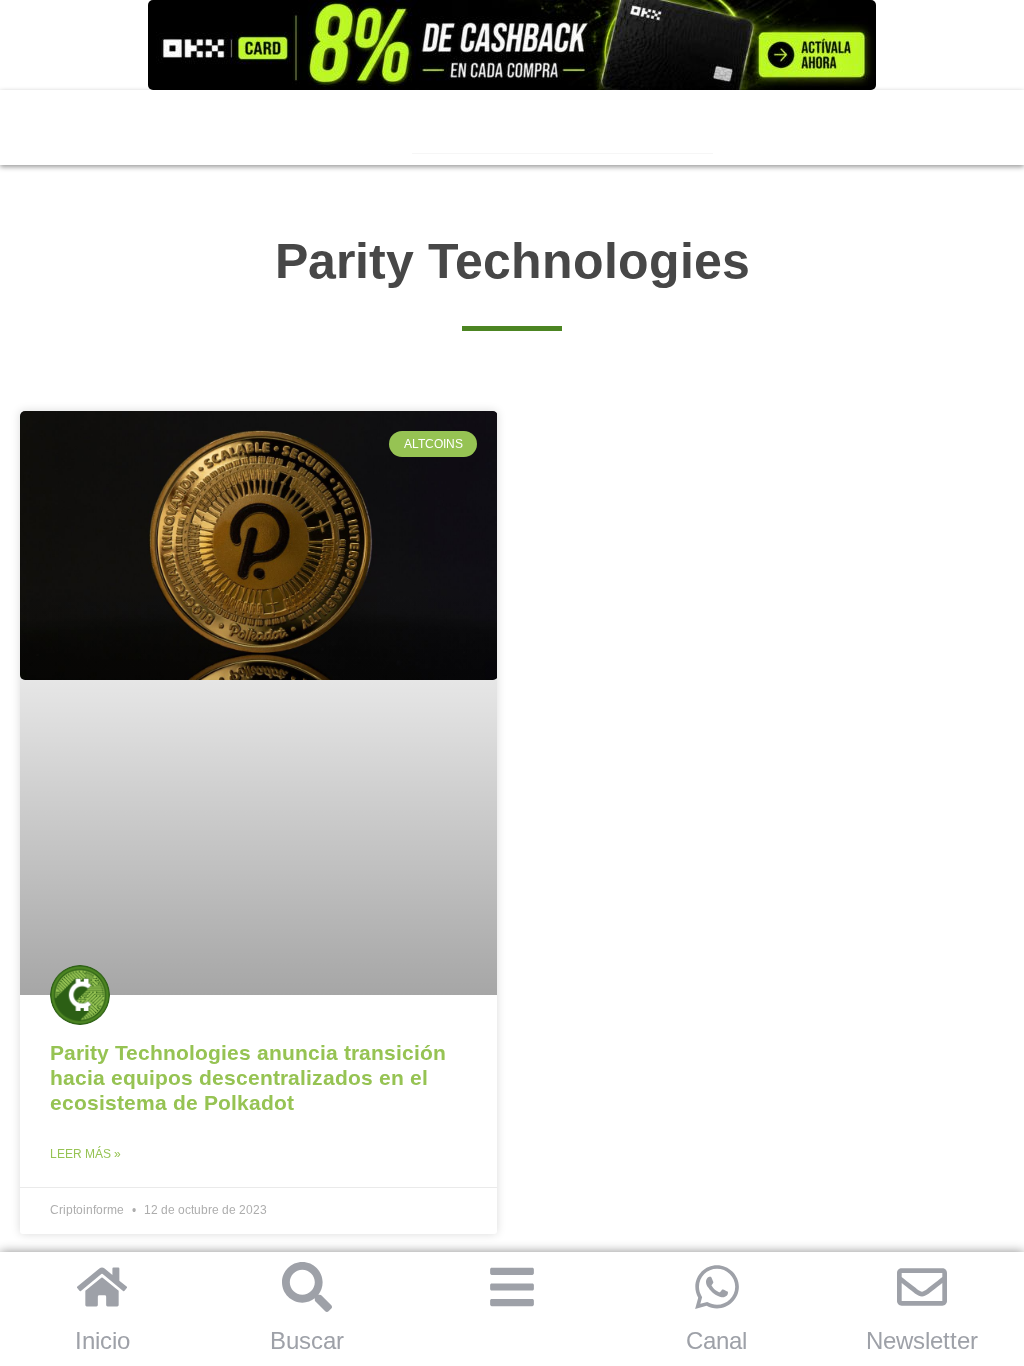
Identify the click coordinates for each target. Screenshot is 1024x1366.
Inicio (102, 1340)
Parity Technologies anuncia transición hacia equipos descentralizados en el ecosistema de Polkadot (248, 1077)
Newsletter (922, 1340)
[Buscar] (307, 1287)
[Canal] (717, 1287)
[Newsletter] (922, 1287)
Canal (716, 1340)
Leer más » (85, 1154)
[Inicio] (102, 1287)
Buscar (307, 1340)
